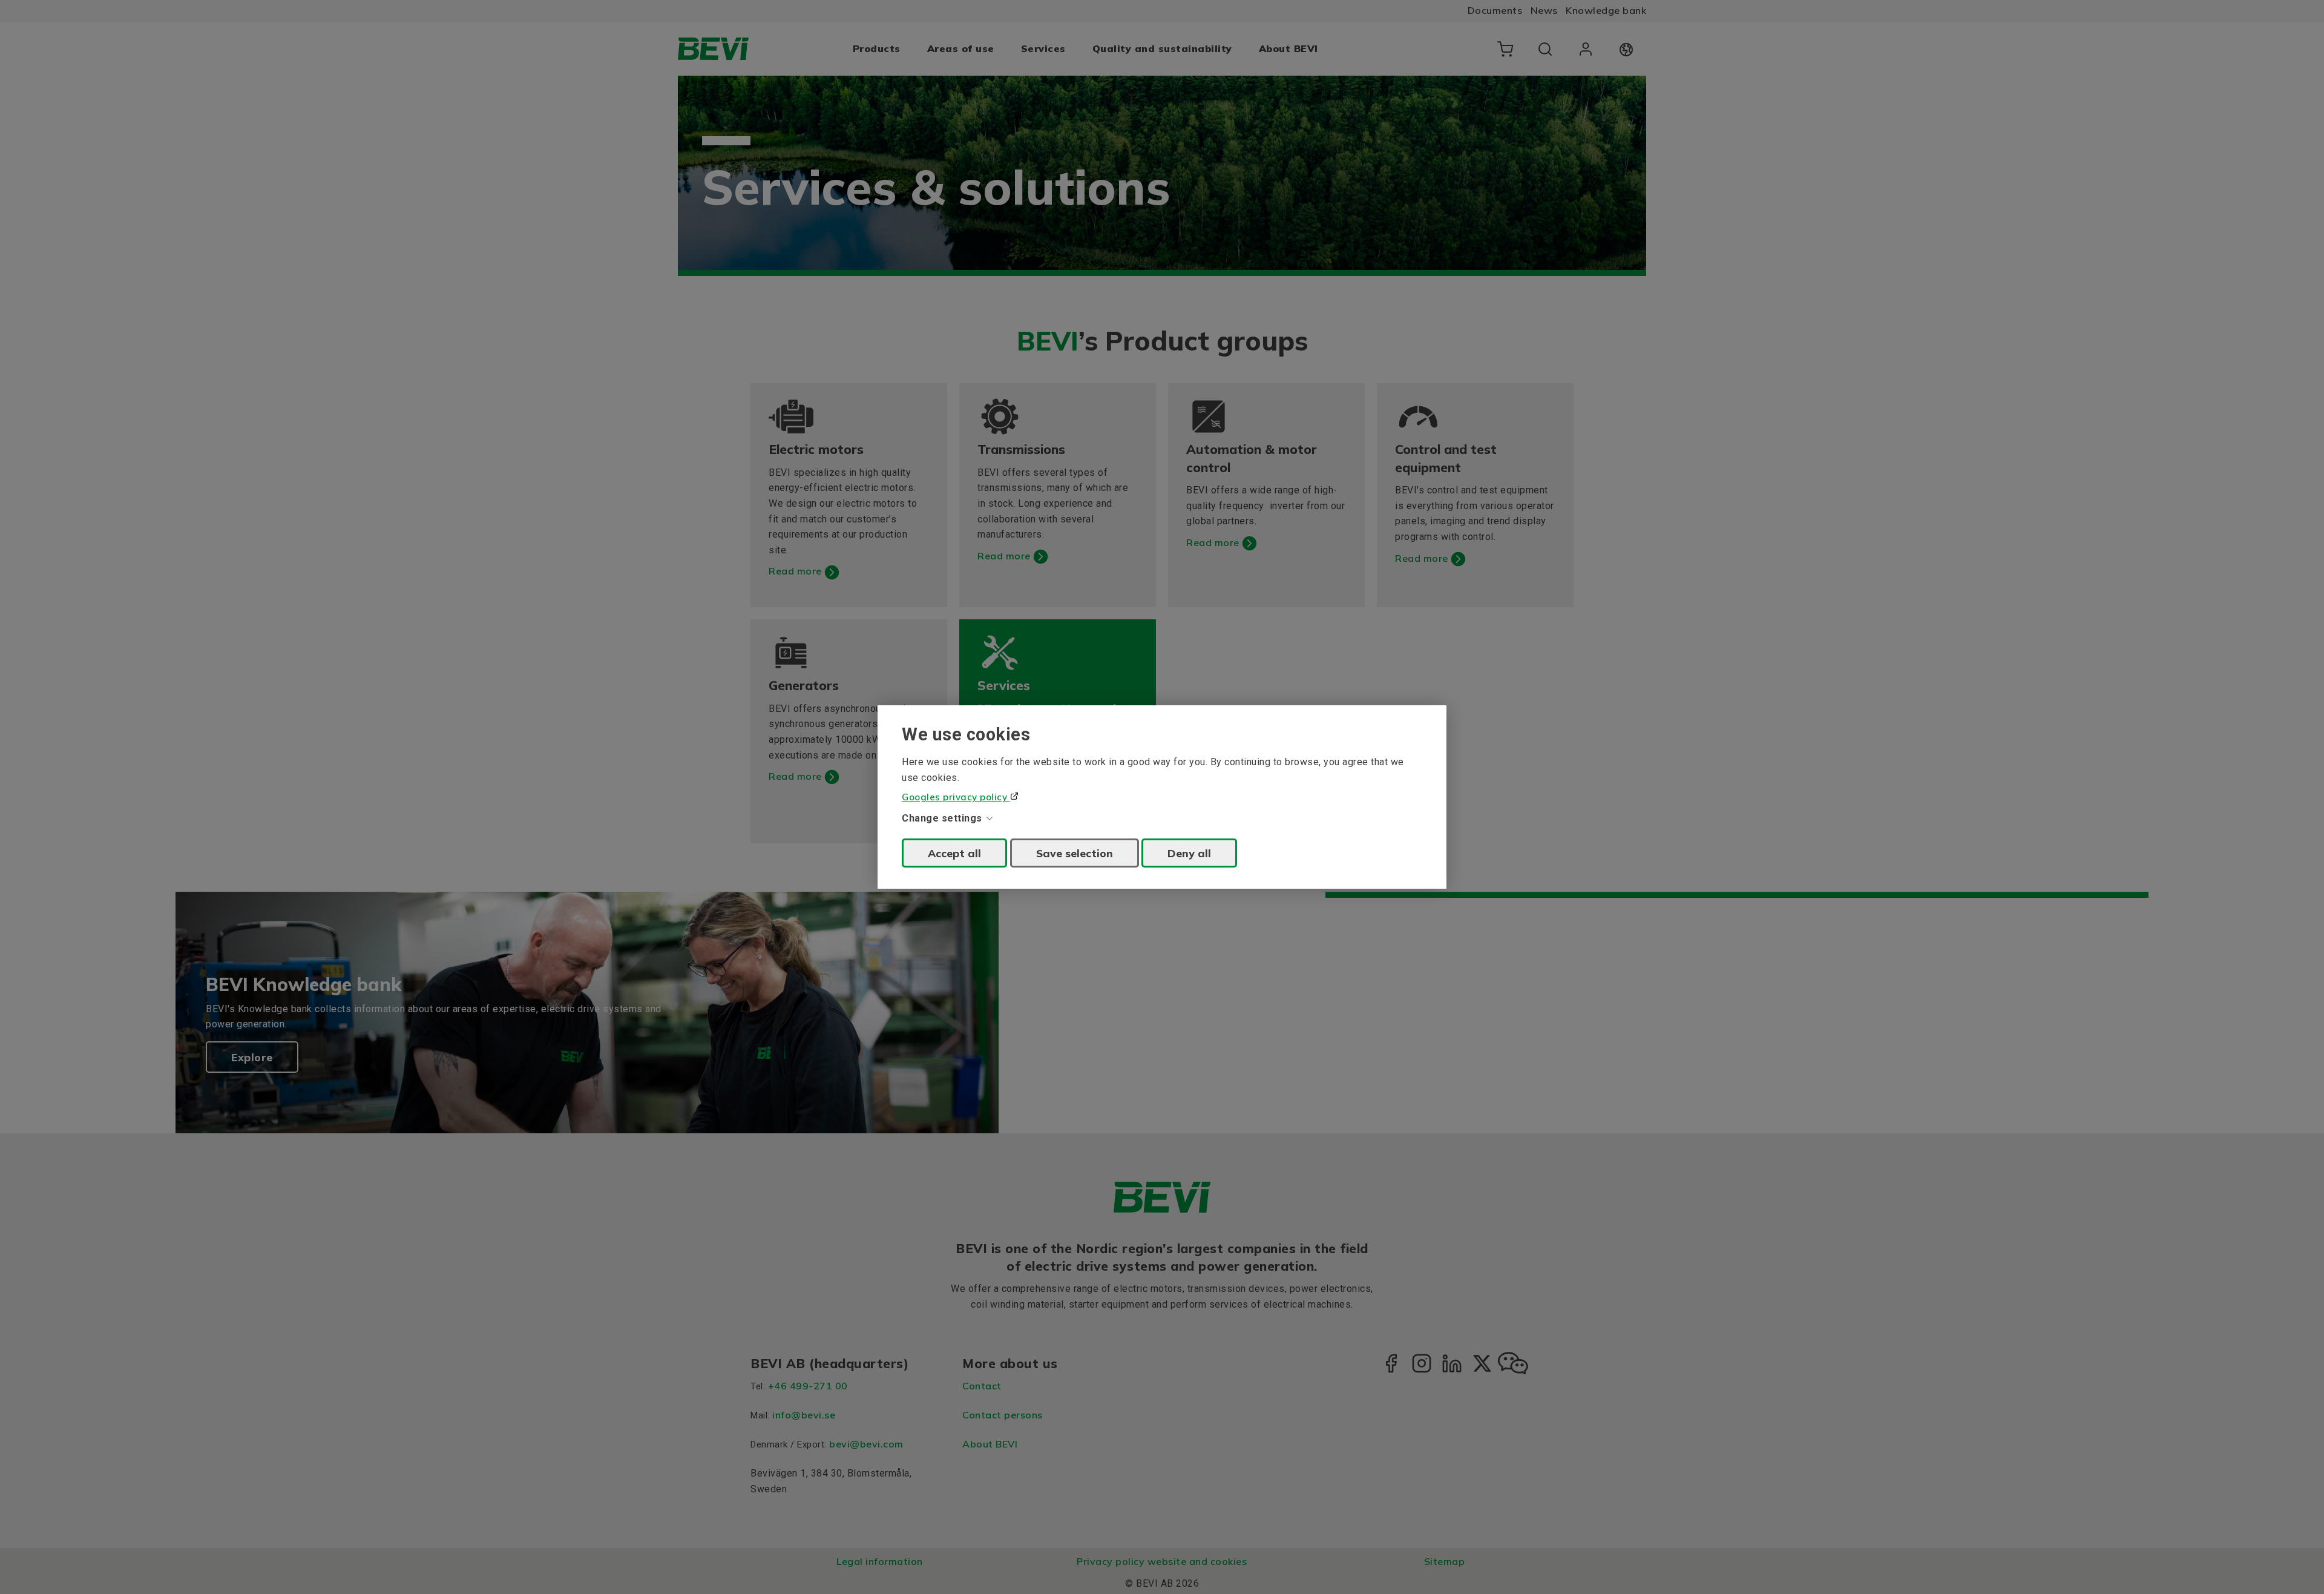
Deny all (1189, 853)
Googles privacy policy (956, 797)
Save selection (1075, 853)
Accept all (954, 853)
